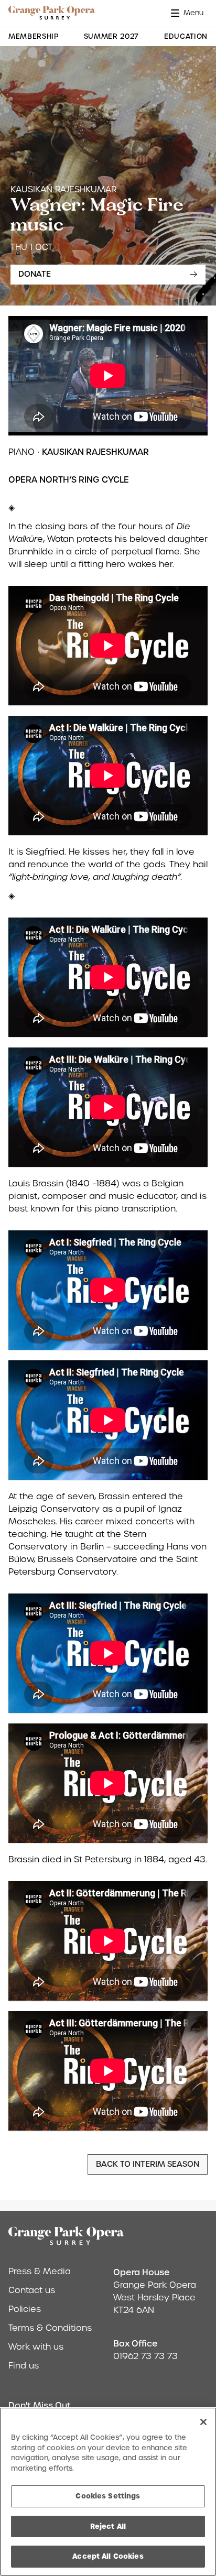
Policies (25, 2309)
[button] (189, 13)
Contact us (32, 2290)
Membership (34, 36)
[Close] (203, 2422)
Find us (24, 2366)
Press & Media (40, 2271)
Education (186, 36)
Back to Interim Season (148, 2164)
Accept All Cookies (108, 2556)
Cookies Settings (108, 2496)
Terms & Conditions (50, 2328)
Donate (35, 274)
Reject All (108, 2526)
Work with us (36, 2347)
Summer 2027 (111, 36)
